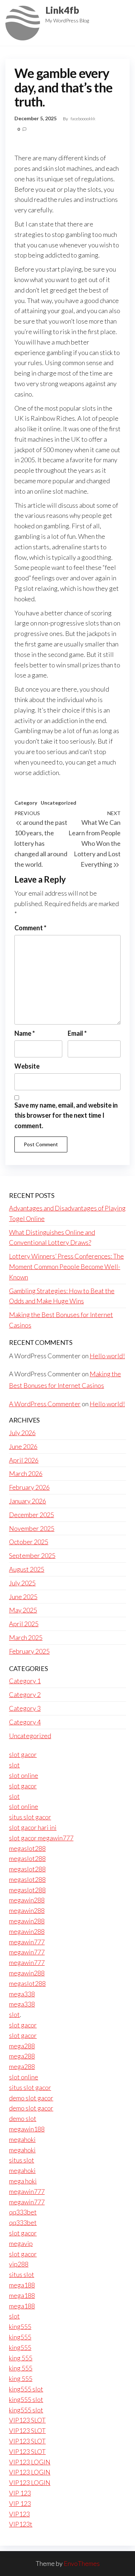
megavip (21, 2243)
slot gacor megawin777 (41, 1838)
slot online (24, 1775)
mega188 (22, 2285)
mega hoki (23, 2181)
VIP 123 (20, 2493)
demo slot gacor (31, 2098)
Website (27, 1066)
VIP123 (19, 2514)
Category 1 (25, 1681)
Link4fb (62, 10)
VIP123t (21, 2524)
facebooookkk (83, 119)
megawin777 (27, 1942)
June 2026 (23, 1446)
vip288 (19, 2264)
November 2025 (32, 1528)
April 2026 (24, 1460)
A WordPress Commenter (45, 1404)
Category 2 (25, 1694)
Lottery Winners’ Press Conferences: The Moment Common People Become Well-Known (66, 1267)
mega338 (22, 1994)
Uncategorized (58, 803)
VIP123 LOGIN (30, 2462)
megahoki (22, 2139)
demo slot (23, 2118)
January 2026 (28, 1501)
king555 (20, 2326)
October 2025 (29, 1542)
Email (77, 1033)
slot (14, 1765)
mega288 (22, 2046)
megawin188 (27, 2129)
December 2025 (31, 1515)
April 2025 (24, 1624)
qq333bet (23, 2212)
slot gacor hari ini (33, 1827)
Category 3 (25, 1708)
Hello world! (107, 1356)
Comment (30, 928)
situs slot (22, 2160)
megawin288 (27, 1900)
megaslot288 (27, 1848)
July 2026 (22, 1433)
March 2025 (26, 1637)
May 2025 (23, 1610)
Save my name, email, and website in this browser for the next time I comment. (66, 1116)
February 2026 (29, 1487)
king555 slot (26, 2389)
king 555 (21, 2358)
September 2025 (32, 1555)
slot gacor (23, 1754)
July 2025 (22, 1583)
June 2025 (23, 1597)
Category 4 (25, 1722)
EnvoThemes (82, 2563)
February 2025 (29, 1651)
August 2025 (27, 1569)
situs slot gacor (30, 1817)
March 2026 (26, 1473)
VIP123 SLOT (27, 2420)
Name (25, 1033)
